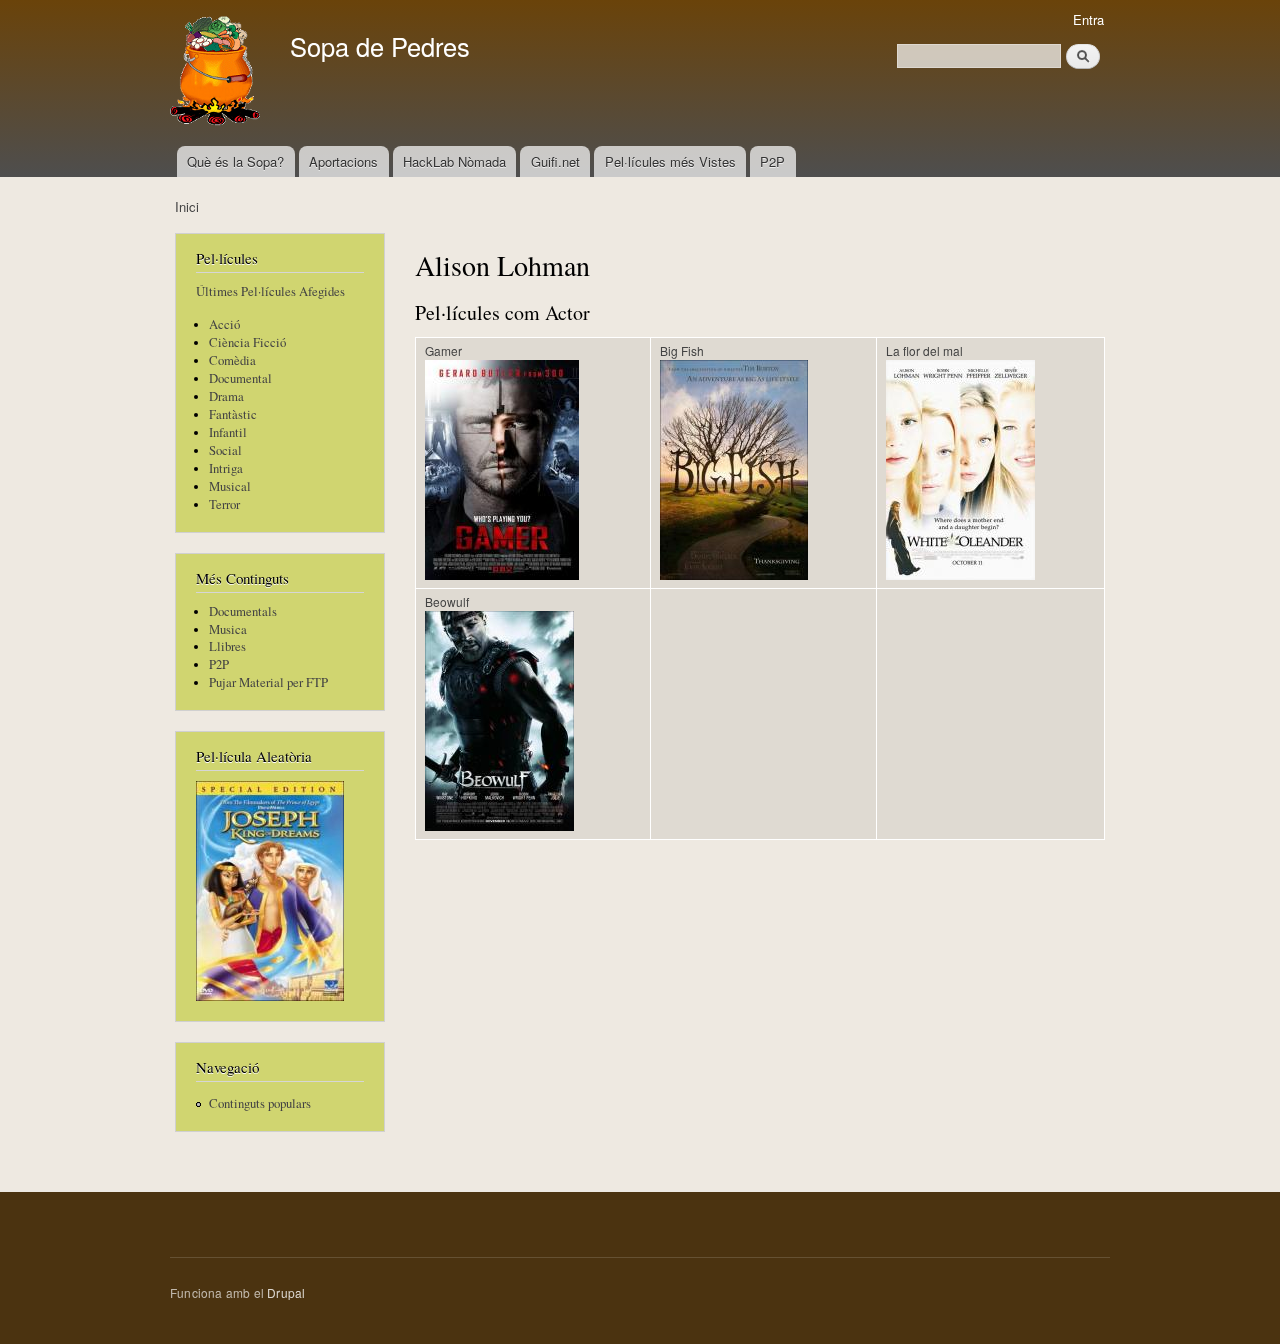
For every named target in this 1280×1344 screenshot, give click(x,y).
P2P (772, 161)
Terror (224, 504)
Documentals (243, 611)
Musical (230, 486)
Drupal (286, 1292)
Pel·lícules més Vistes (670, 161)
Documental (240, 378)
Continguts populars (260, 1103)
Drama (226, 396)
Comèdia (232, 360)
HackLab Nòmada (454, 161)
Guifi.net (555, 161)
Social (225, 450)
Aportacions (343, 161)
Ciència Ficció (247, 342)
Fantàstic (233, 414)
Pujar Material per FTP (268, 682)
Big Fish (682, 350)
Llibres (227, 646)
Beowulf (447, 601)
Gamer (443, 350)
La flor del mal (924, 350)
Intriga (226, 468)
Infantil (228, 432)
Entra (1088, 19)
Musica (228, 629)
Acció (224, 324)
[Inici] (217, 73)
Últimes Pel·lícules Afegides (270, 291)
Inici (187, 206)
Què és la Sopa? (235, 161)
